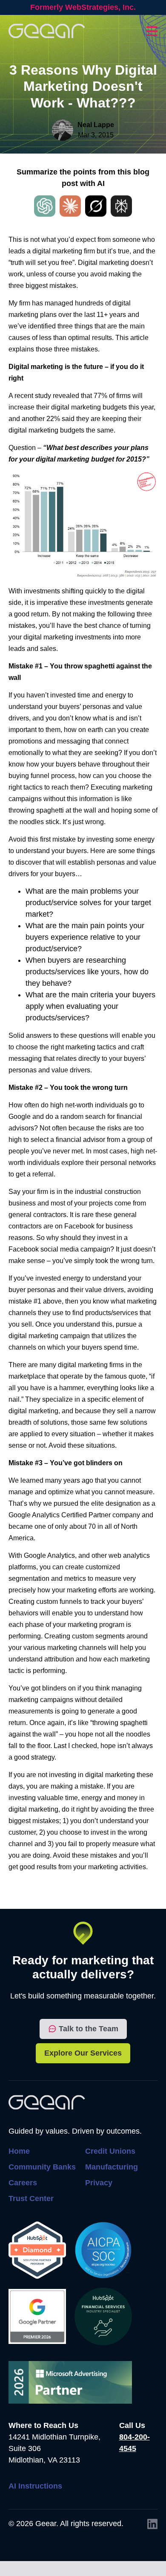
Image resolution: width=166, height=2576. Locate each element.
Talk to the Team (89, 2029)
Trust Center (31, 2198)
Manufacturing (112, 2167)
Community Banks (42, 2167)
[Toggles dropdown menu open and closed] (152, 31)
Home (19, 2151)
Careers (23, 2183)
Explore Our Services (83, 2053)
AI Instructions (35, 2486)
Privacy (99, 2183)
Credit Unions (110, 2151)
